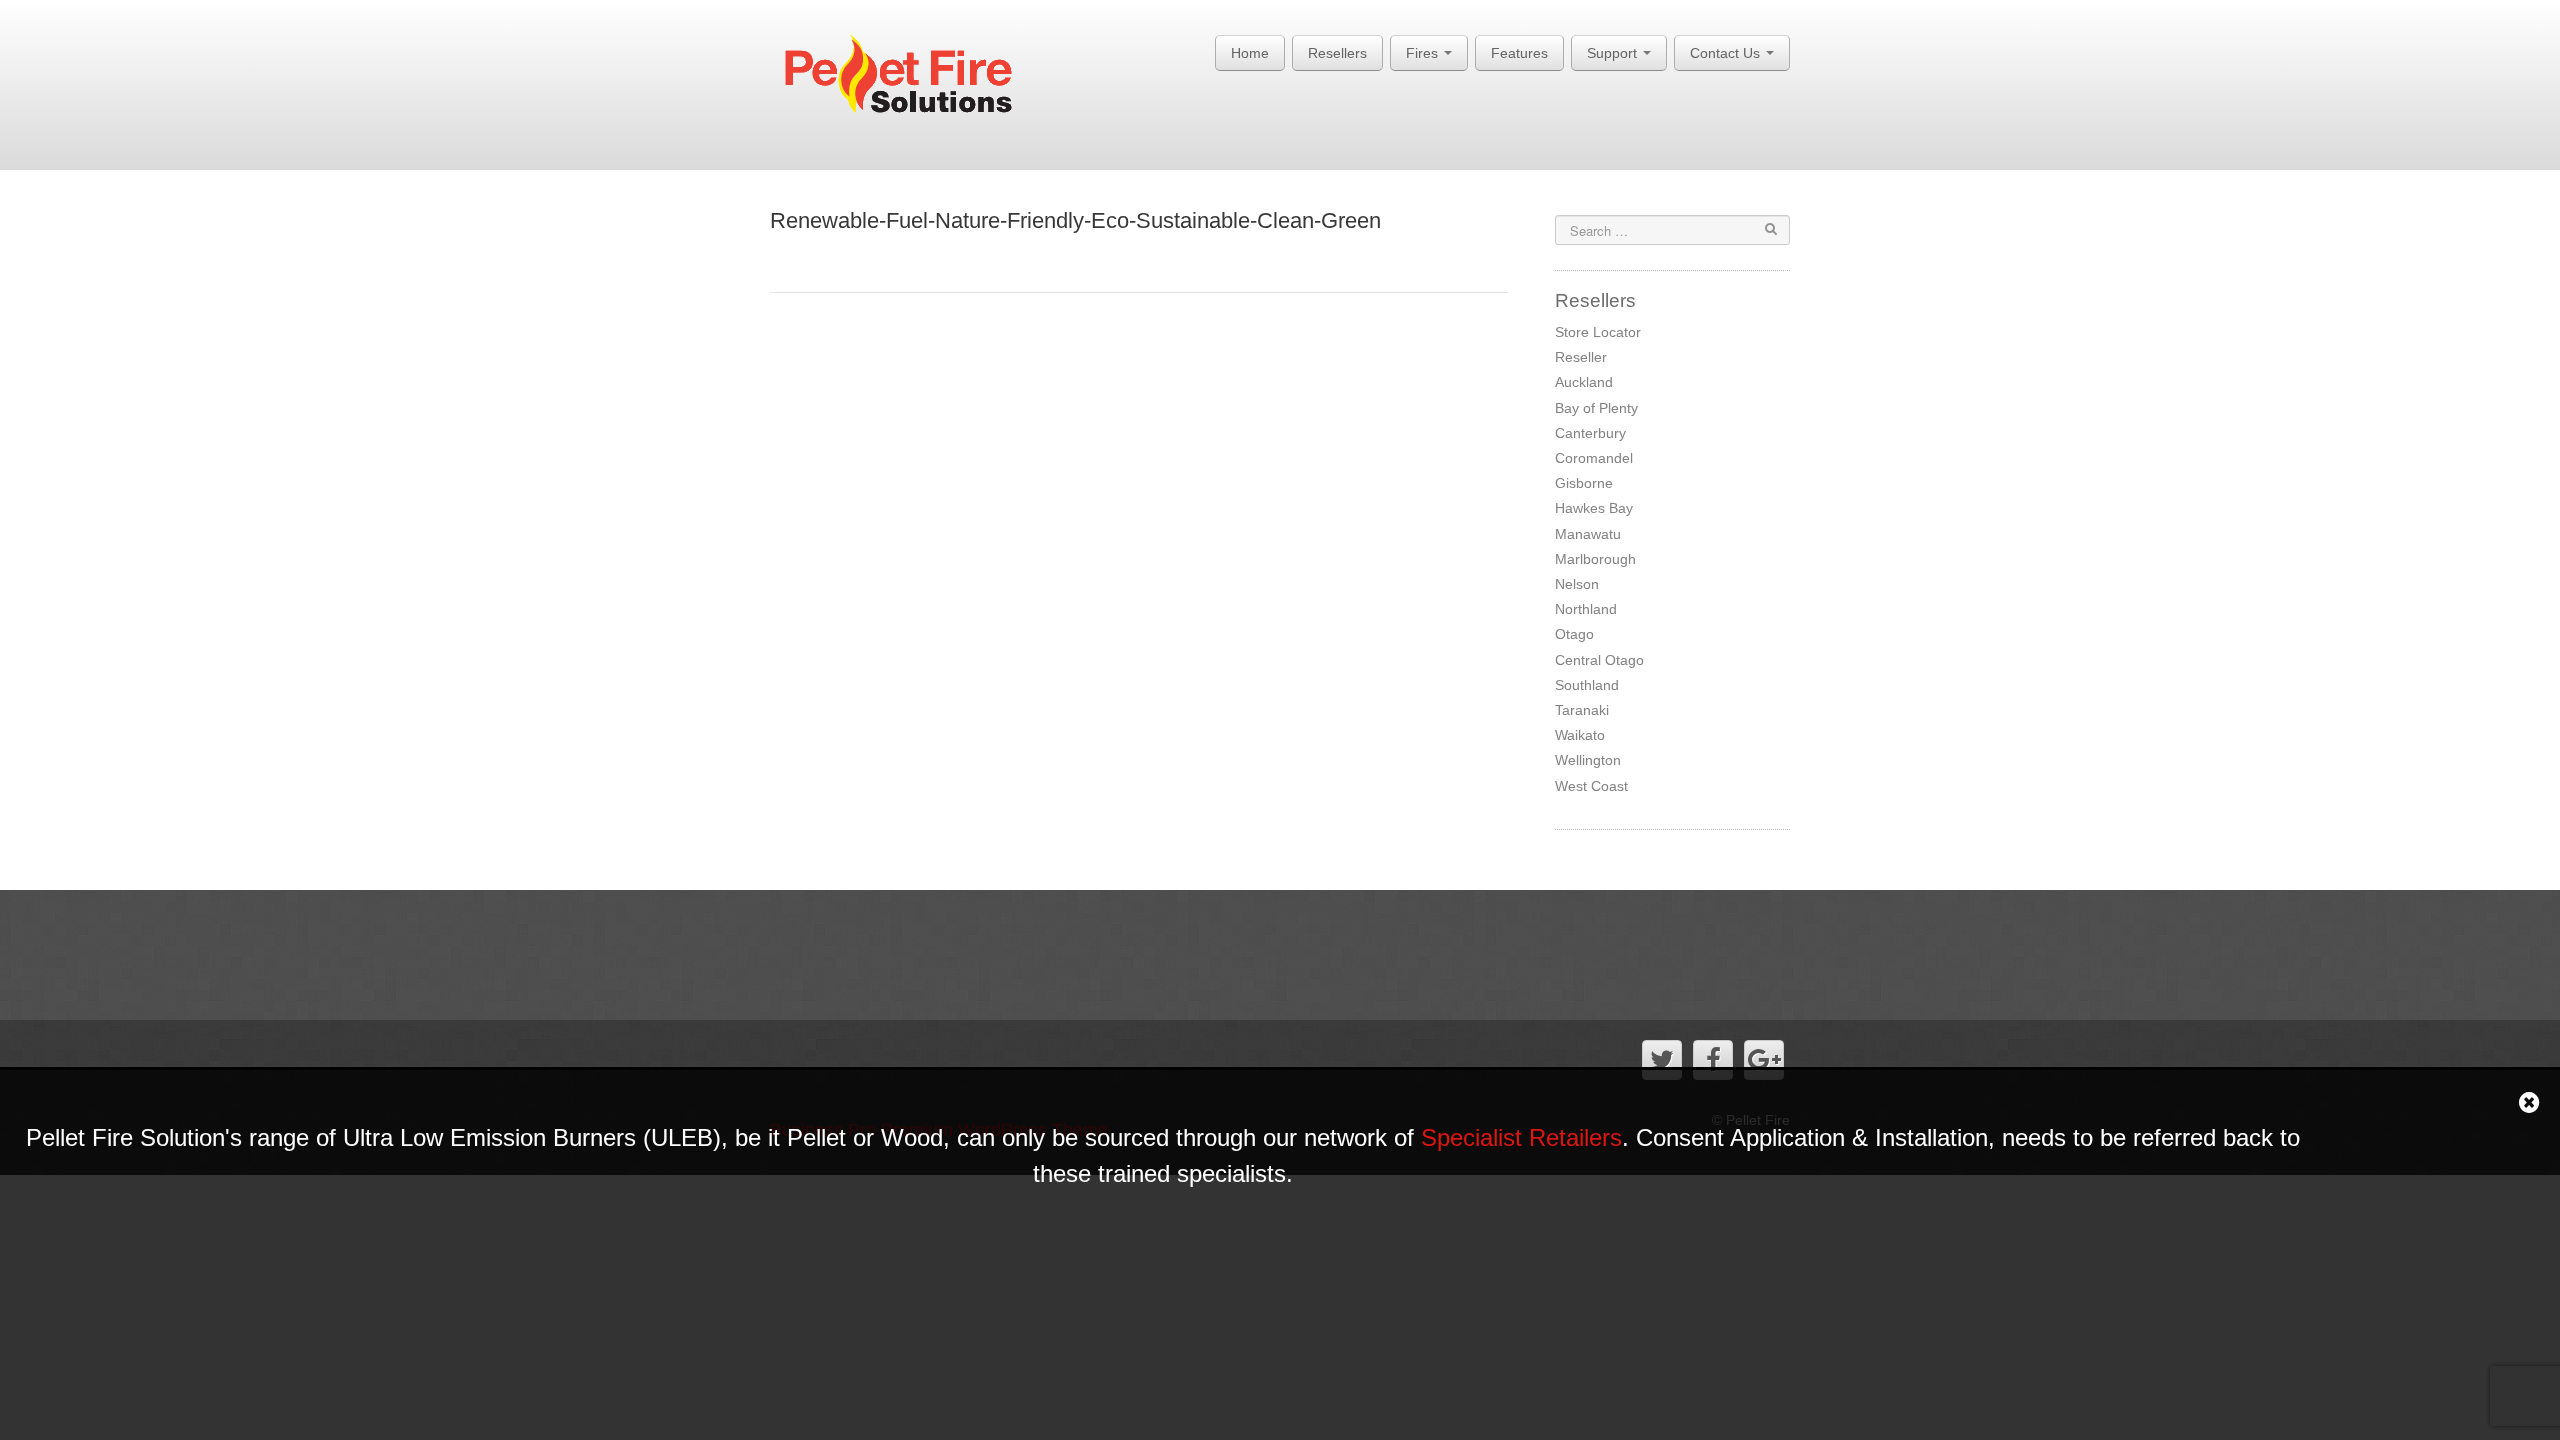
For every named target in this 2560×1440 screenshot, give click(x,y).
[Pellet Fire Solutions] (912, 79)
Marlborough (1595, 559)
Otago (1574, 634)
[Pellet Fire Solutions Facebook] (1713, 1060)
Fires (1424, 53)
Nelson (1577, 584)
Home (1250, 53)
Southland (1587, 685)
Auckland (1584, 382)
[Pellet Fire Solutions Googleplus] (1764, 1060)
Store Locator (1598, 332)
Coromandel (1594, 458)
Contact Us (1727, 53)
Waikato (1580, 735)
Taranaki (1582, 710)
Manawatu (1588, 534)
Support (1614, 53)
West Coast (1591, 786)
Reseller (1581, 357)
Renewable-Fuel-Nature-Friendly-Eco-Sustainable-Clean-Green (1075, 220)
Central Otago (1599, 660)
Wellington (1588, 760)
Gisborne (1584, 483)
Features (1519, 53)
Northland (1586, 609)
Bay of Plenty (1596, 408)
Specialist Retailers (1521, 1137)
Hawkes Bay (1594, 508)
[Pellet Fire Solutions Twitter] (1662, 1060)
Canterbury (1590, 433)
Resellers (1337, 53)
